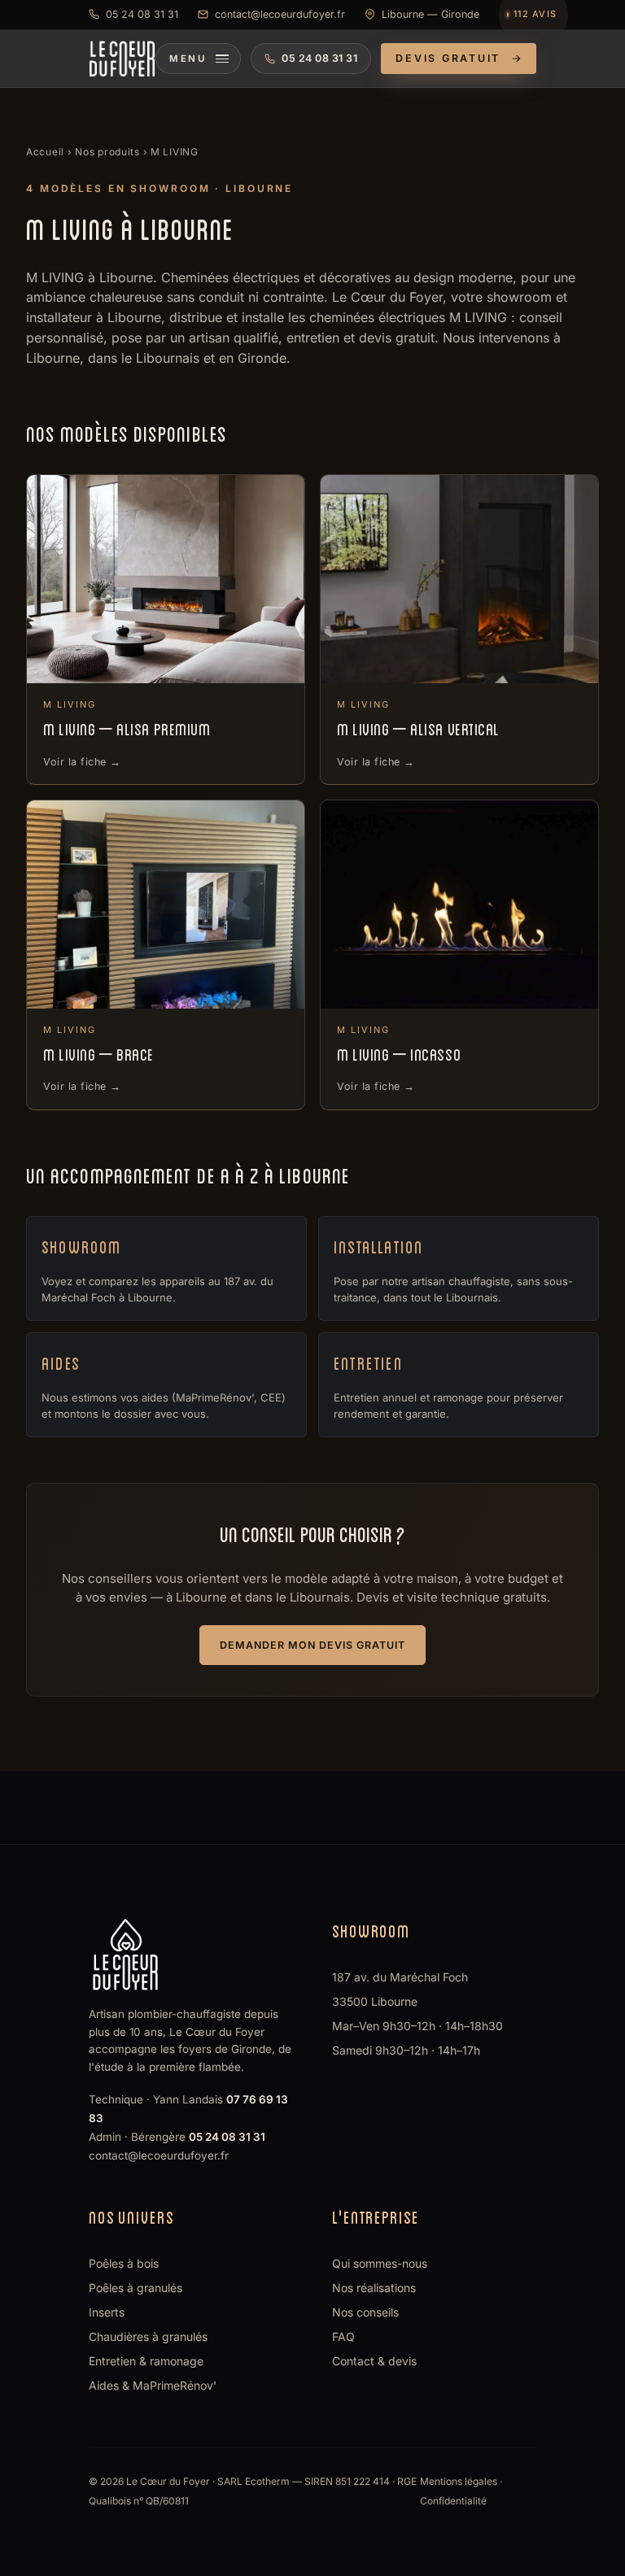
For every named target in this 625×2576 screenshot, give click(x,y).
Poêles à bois (124, 2263)
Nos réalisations (374, 2288)
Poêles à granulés (135, 2288)
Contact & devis (374, 2361)
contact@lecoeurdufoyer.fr (280, 14)
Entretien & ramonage (146, 2361)
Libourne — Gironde (431, 14)
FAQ (343, 2336)
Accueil (45, 152)
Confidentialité (453, 2501)
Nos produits (107, 152)
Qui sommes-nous (380, 2263)
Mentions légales (459, 2481)
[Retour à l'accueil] (122, 59)
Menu (188, 59)
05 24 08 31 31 (142, 14)
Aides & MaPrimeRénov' (153, 2385)
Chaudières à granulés (148, 2336)
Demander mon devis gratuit (312, 1645)
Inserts (107, 2312)
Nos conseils (365, 2312)
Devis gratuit (448, 58)
